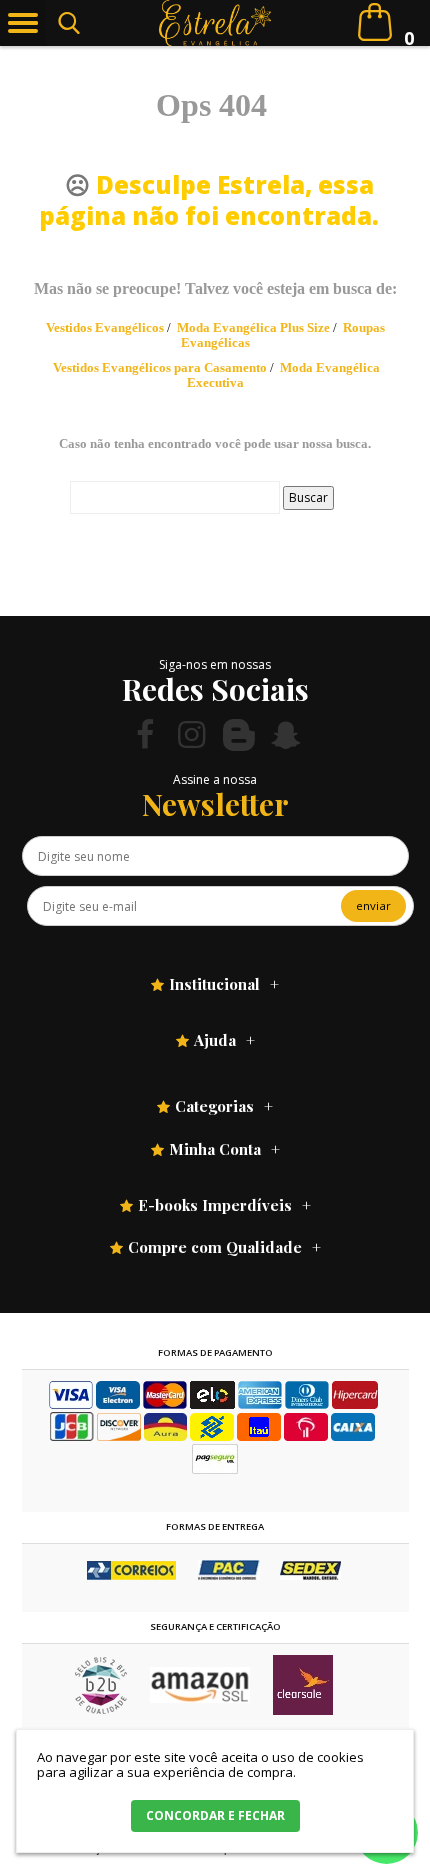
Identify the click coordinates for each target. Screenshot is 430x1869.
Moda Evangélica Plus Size (253, 327)
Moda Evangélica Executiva (284, 375)
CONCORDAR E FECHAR (215, 1815)
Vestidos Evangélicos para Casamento (160, 367)
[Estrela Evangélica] (215, 23)
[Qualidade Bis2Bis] (101, 1709)
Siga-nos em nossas (215, 664)
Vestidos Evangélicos (105, 327)
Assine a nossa (215, 779)
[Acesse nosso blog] (239, 734)
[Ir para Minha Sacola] (375, 22)
